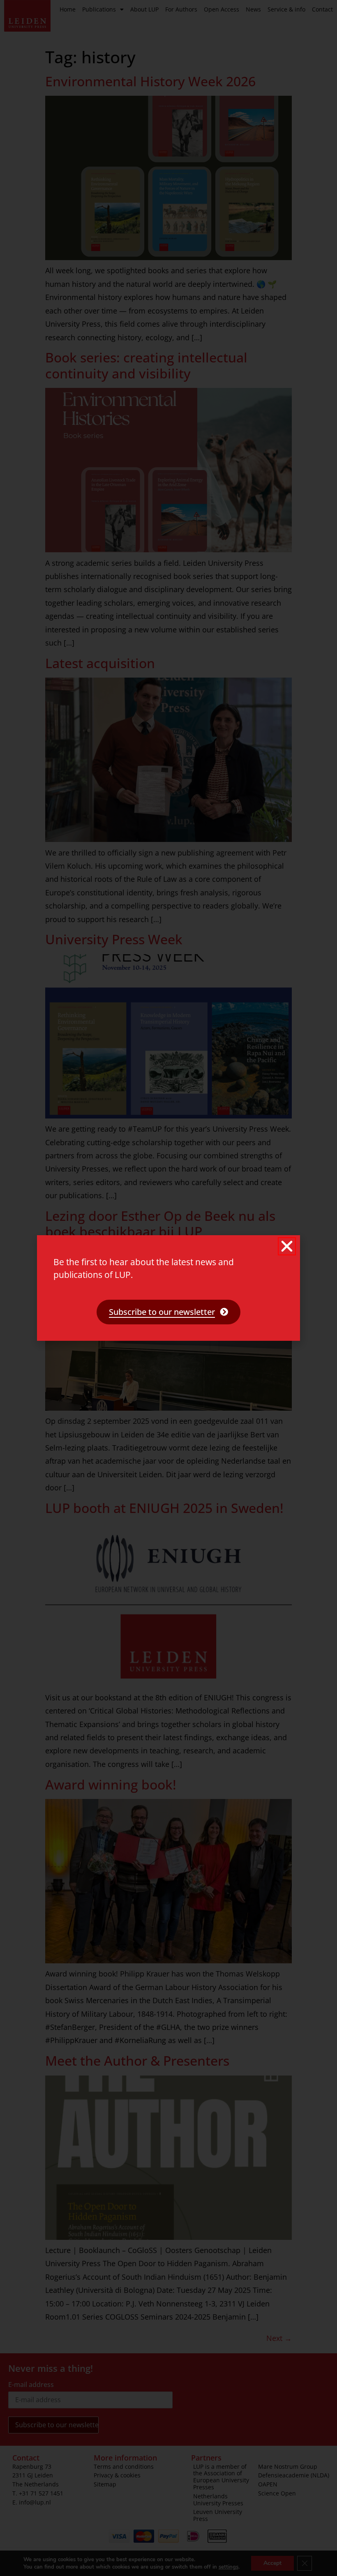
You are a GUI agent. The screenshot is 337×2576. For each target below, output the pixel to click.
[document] (168, 1288)
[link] (168, 1312)
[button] (287, 1246)
